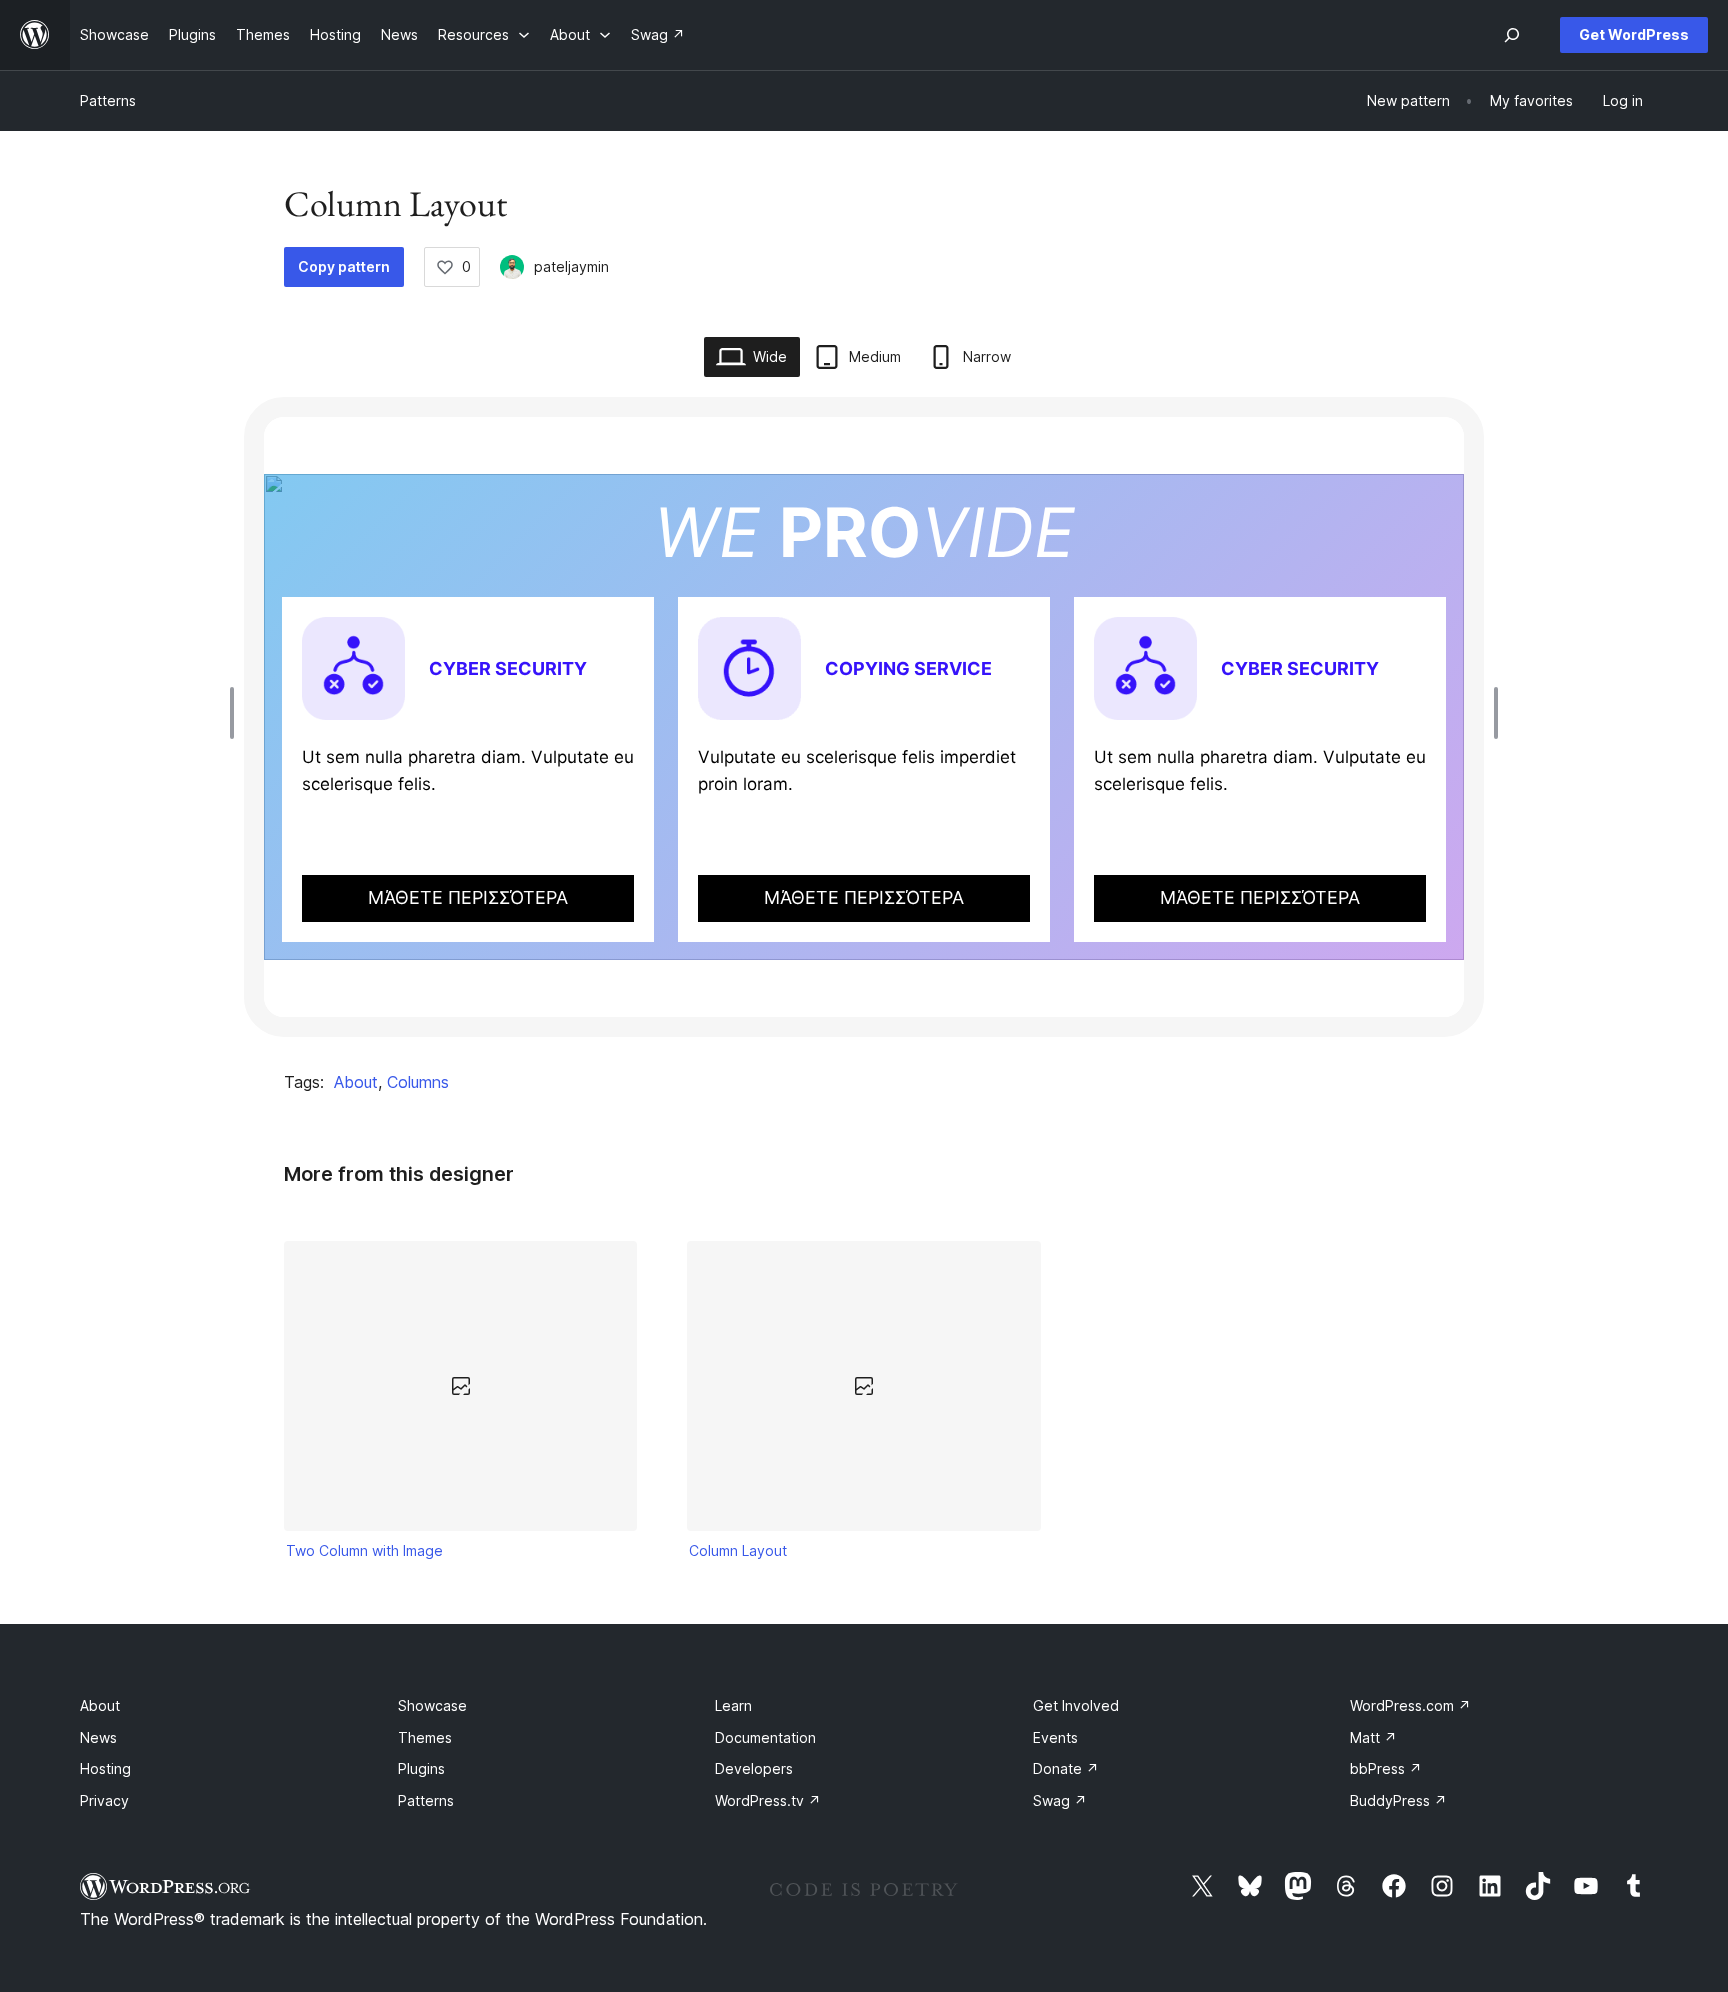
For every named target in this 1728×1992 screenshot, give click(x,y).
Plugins (421, 1768)
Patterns (108, 100)
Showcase (432, 1705)
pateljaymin (571, 266)
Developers (754, 1768)
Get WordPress (1634, 34)
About (356, 1082)
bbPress (1386, 1768)
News (98, 1737)
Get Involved (1076, 1705)
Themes (425, 1737)
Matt (1373, 1737)
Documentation (765, 1737)
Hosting (105, 1768)
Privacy (104, 1800)
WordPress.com (1410, 1705)
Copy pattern (344, 266)
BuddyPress (1398, 1800)
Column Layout (738, 1550)
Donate (1066, 1768)
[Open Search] (1512, 35)
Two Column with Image (364, 1550)
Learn (733, 1705)
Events (1055, 1737)
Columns (418, 1082)
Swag (1060, 1800)
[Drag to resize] (237, 713)
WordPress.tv (768, 1800)
